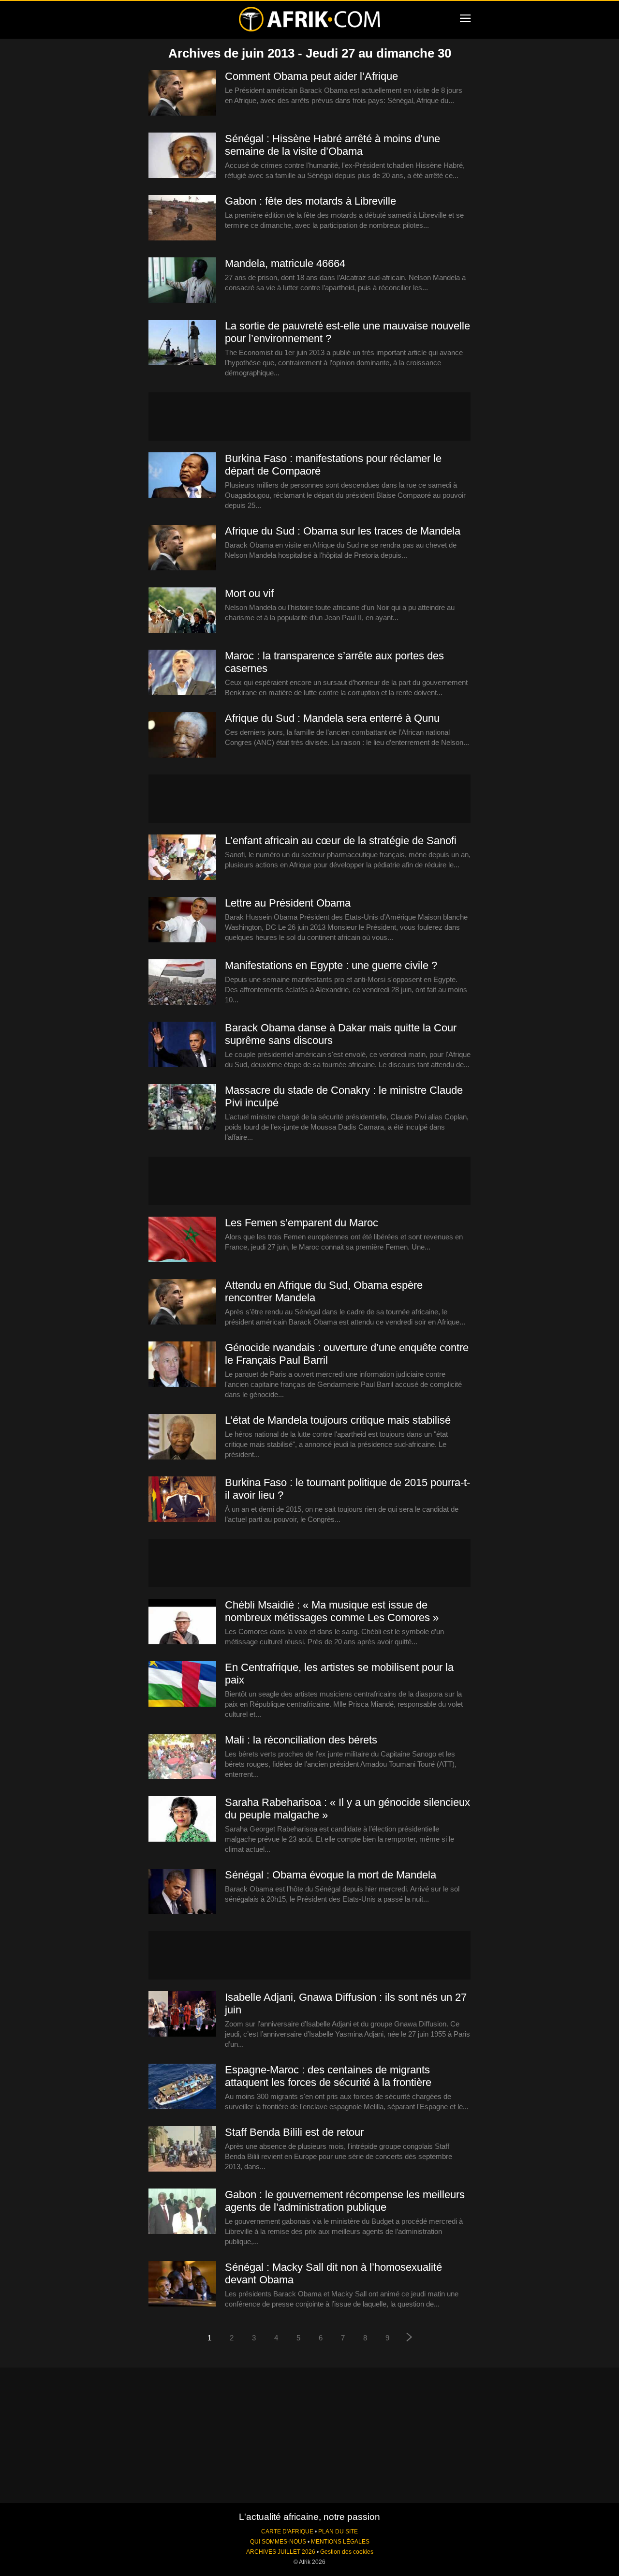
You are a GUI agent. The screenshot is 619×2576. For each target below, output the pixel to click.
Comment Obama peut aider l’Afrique (311, 76)
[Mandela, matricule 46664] (182, 281)
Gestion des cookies (347, 2552)
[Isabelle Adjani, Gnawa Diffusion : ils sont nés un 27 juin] (182, 2014)
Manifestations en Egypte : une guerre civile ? (331, 965)
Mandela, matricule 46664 (285, 263)
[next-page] (410, 2338)
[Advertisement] (309, 417)
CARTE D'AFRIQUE (287, 2531)
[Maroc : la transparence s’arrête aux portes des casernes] (182, 673)
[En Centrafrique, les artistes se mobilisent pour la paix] (182, 1684)
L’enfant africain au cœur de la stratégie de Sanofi (341, 841)
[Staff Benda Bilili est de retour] (182, 2149)
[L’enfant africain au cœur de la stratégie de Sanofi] (182, 858)
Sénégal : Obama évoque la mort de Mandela (331, 1875)
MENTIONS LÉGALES (340, 2542)
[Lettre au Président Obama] (182, 920)
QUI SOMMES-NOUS (278, 2542)
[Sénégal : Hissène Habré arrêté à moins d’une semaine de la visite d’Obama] (182, 156)
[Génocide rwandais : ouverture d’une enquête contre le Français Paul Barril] (182, 1365)
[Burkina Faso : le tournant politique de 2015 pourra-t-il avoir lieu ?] (182, 1500)
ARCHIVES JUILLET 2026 (281, 2552)
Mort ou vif (249, 593)
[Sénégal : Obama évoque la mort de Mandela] (182, 1892)
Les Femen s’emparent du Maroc (302, 1223)
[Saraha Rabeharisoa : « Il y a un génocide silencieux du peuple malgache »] (182, 1819)
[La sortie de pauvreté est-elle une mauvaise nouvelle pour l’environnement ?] (182, 343)
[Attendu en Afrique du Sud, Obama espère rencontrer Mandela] (182, 1302)
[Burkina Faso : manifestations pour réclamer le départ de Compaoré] (182, 476)
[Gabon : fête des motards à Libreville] (182, 218)
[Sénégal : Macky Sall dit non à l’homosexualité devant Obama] (182, 2284)
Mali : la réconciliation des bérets (301, 1740)
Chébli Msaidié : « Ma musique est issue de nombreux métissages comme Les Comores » (332, 1611)
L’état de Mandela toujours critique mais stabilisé (338, 1420)
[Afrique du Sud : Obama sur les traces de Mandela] (182, 548)
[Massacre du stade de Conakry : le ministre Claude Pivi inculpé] (182, 1107)
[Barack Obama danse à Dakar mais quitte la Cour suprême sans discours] (182, 1045)
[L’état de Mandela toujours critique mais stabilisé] (182, 1437)
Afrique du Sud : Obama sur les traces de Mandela (343, 531)
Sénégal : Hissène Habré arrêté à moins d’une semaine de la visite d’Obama (332, 145)
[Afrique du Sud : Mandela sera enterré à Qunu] (182, 735)
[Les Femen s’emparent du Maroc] (182, 1240)
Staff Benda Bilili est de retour (294, 2132)
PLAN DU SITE (338, 2531)
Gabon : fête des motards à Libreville (310, 201)
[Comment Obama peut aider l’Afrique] (182, 93)
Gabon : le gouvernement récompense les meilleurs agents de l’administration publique (345, 2201)
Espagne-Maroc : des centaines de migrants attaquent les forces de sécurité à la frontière (328, 2076)
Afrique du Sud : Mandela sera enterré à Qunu (332, 718)
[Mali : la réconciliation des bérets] (182, 1757)
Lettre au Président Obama (288, 903)
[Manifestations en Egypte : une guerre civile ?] (182, 983)
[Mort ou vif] (182, 610)
